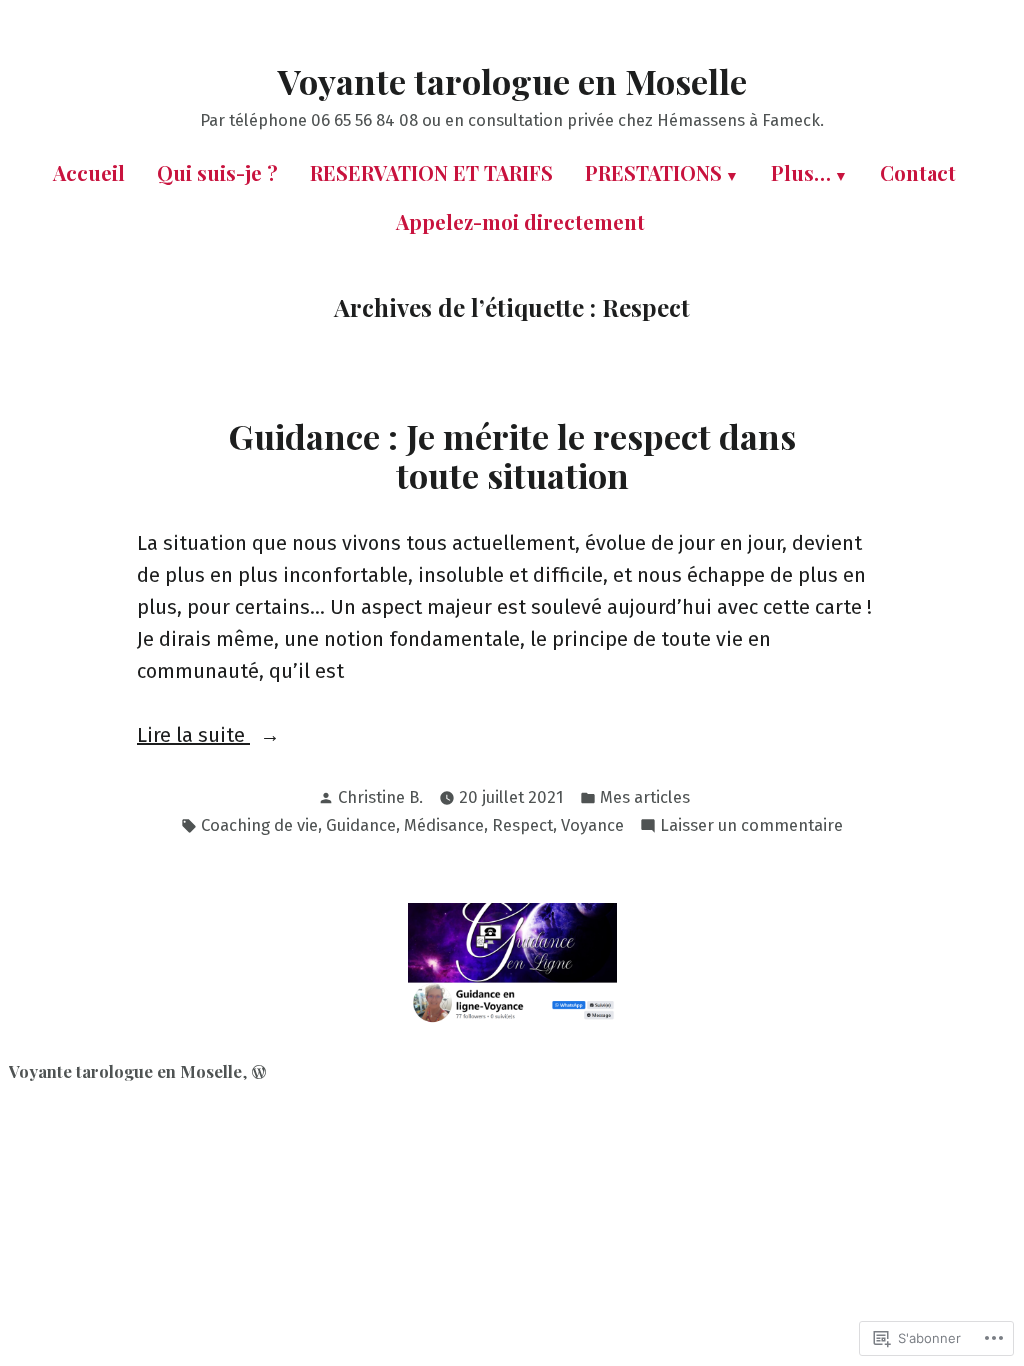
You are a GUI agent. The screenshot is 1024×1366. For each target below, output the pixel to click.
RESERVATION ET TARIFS (431, 172)
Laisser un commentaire (751, 826)
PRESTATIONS (653, 172)
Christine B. (380, 797)
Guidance (361, 825)
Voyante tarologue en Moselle (512, 81)
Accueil (89, 172)
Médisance (444, 825)
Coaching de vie (259, 825)
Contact (918, 172)
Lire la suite (193, 736)
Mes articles (645, 797)
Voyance (592, 825)
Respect (522, 825)
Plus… (801, 172)
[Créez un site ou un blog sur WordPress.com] (259, 1071)
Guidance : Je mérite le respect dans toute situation (512, 455)
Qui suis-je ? (217, 172)
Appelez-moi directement (520, 221)
